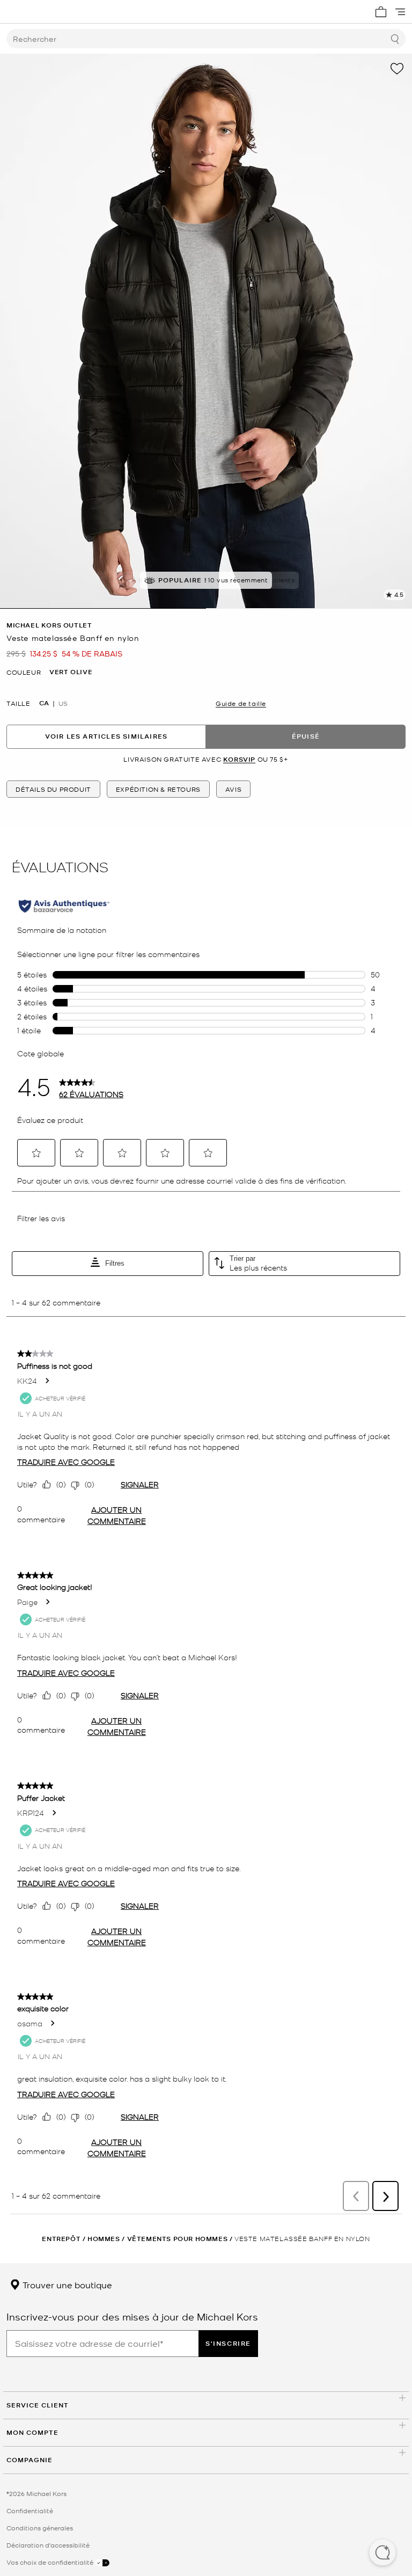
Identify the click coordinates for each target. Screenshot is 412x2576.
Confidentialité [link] (30, 2511)
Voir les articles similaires (106, 736)
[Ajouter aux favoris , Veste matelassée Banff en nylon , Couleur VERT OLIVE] (397, 69)
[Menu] (400, 12)
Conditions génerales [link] (40, 2528)
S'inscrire (228, 2343)
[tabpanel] (206, 331)
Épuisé (306, 736)
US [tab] (63, 703)
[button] (382, 2553)
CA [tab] (44, 703)
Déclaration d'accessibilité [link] (48, 2545)
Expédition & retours (158, 789)
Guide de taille (241, 703)
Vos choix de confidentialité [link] (51, 2562)
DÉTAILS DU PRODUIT (53, 789)
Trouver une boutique (66, 2285)
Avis (233, 789)
